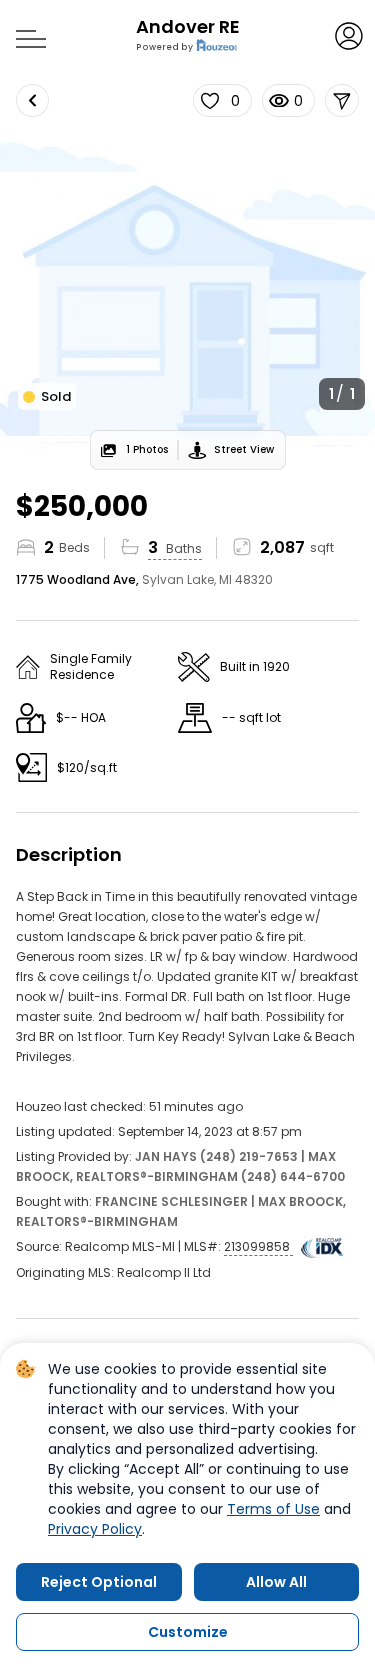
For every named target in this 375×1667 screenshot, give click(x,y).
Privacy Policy (95, 1529)
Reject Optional (99, 1582)
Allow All (276, 1582)
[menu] (23, 33)
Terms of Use (273, 1509)
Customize (188, 1632)
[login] (347, 34)
